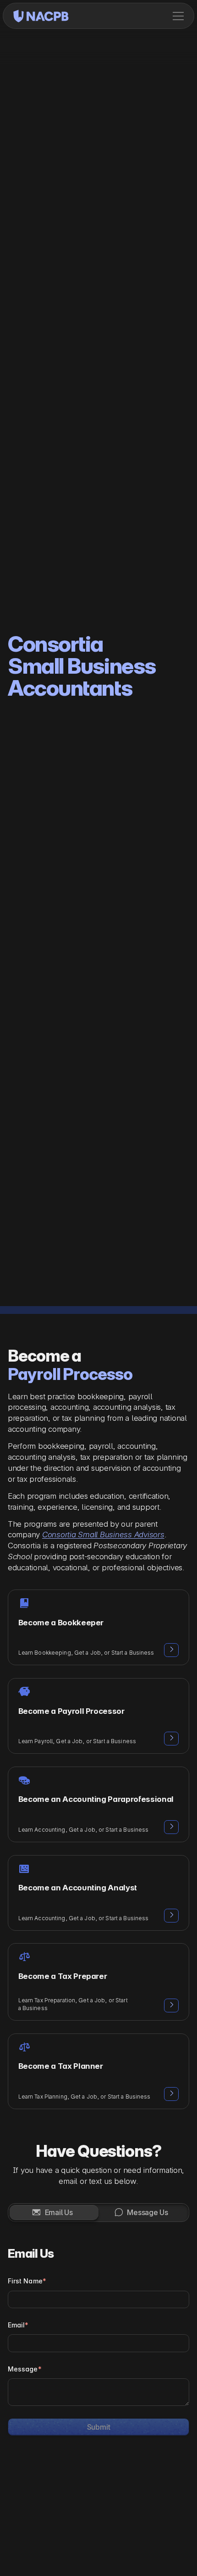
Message (25, 2351)
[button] (178, 16)
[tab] (54, 2194)
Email (18, 2307)
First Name (27, 2263)
